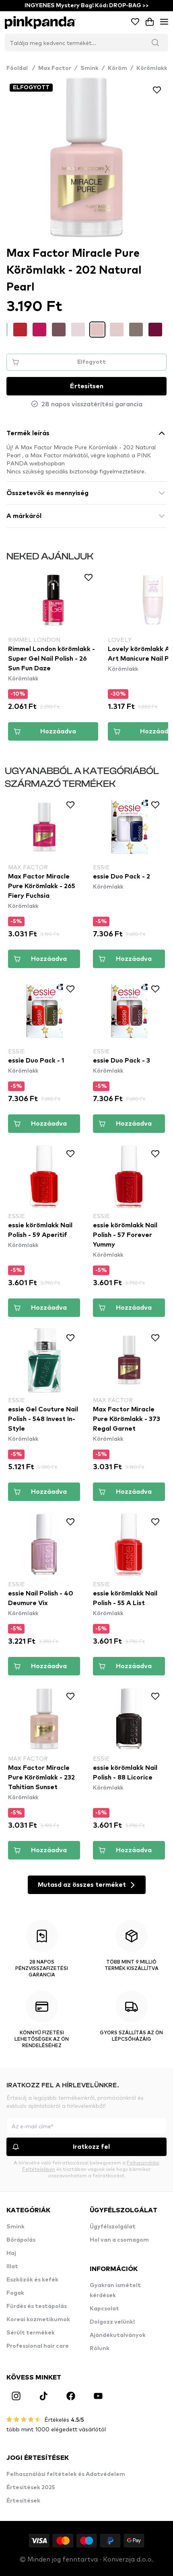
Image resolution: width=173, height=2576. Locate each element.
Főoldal (21, 68)
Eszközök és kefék (32, 2280)
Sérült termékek (31, 2333)
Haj (11, 2253)
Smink (90, 68)
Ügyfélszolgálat (113, 2227)
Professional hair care (38, 2346)
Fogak (15, 2293)
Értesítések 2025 (31, 2488)
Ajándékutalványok (118, 2335)
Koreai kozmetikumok (38, 2320)
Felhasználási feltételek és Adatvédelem (66, 2474)
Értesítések (23, 2501)
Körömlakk (152, 68)
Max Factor (55, 68)
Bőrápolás (21, 2240)
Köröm (117, 68)
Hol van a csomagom (119, 2240)
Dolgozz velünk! (112, 2322)
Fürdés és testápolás (37, 2306)
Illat (12, 2267)
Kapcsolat (104, 2309)
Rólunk (100, 2349)
